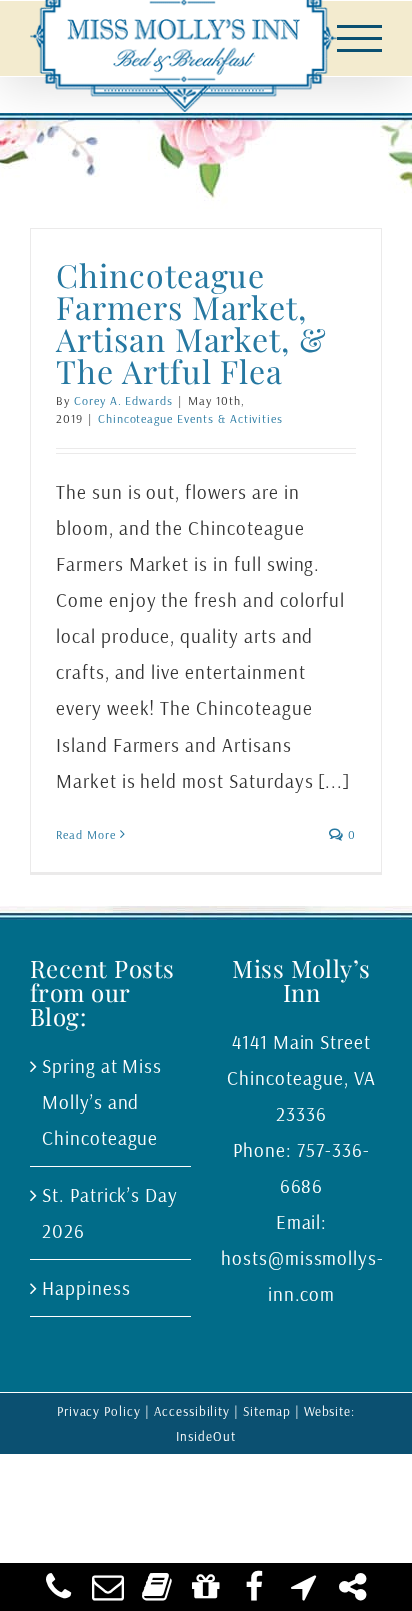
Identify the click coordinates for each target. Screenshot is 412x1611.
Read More (86, 834)
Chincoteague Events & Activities (190, 418)
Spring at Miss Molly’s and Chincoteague (102, 1102)
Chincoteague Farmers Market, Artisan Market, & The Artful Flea (191, 322)
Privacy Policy (99, 1411)
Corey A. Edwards (123, 400)
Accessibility (192, 1411)
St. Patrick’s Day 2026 (110, 1213)
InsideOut (206, 1436)
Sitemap (267, 1411)
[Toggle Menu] (360, 38)
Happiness (86, 1288)
